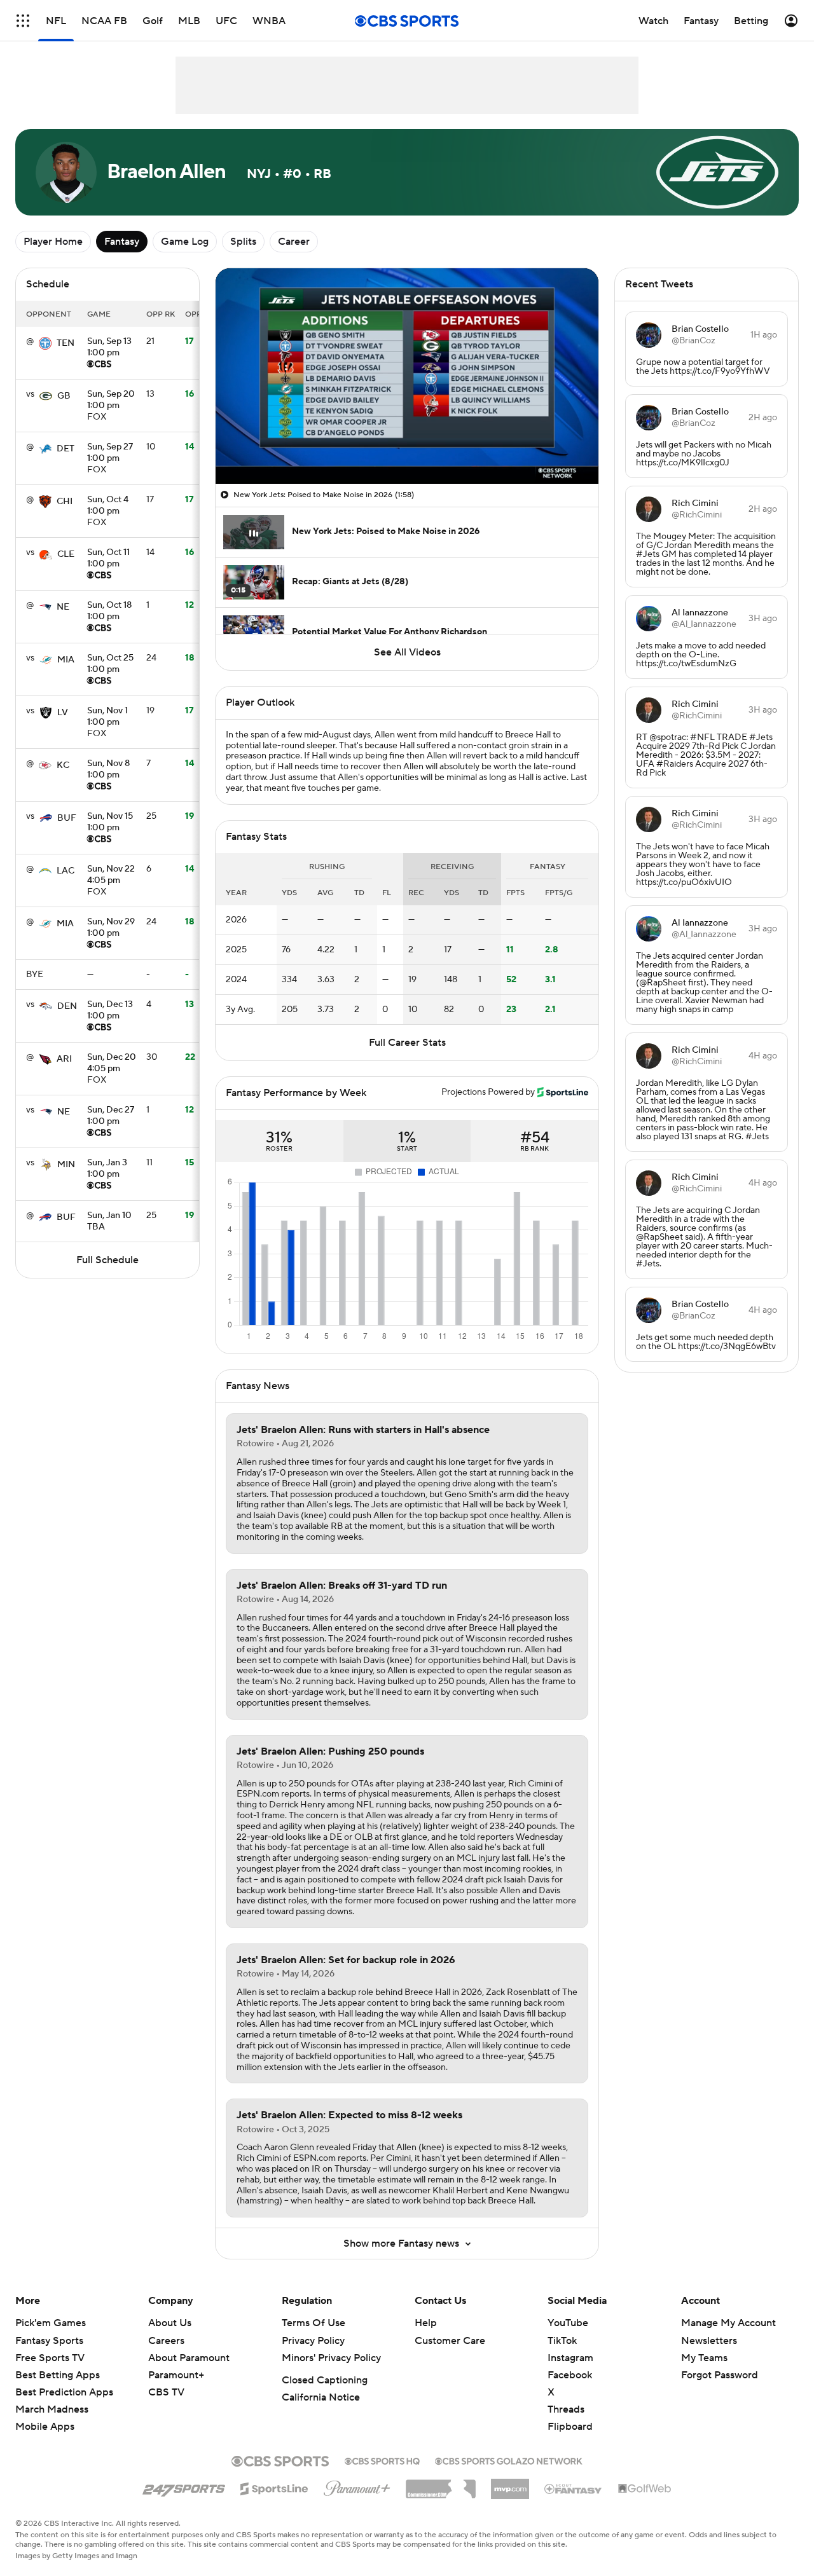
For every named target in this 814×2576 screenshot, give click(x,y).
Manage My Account (728, 2323)
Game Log (185, 242)
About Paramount (189, 2358)
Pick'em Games (51, 2323)
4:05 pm (111, 875)
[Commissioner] (441, 2484)
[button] (238, 467)
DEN (67, 1006)
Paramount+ (176, 2375)
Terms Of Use (314, 2323)
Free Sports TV (50, 2358)
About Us (170, 2323)
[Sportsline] (274, 2487)
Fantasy (122, 242)
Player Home (53, 242)
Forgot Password (720, 2375)
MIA (66, 660)
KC (63, 765)
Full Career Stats (407, 1043)
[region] (407, 376)
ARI (64, 1059)
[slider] (407, 447)
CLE (66, 554)
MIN (66, 1165)
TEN (66, 343)
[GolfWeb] (645, 2489)
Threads (566, 2409)
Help (426, 2323)
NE (63, 607)
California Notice (321, 2397)
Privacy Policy (313, 2341)
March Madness (52, 2409)
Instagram (570, 2358)
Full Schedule (107, 1260)
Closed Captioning (325, 2380)
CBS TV (166, 2392)
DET (66, 449)
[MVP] (510, 2484)
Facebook (570, 2375)
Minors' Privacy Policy (331, 2358)
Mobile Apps (45, 2427)
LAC (66, 871)
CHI (65, 502)
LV (63, 713)
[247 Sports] (184, 2486)
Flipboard (570, 2427)
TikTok (562, 2341)
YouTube (568, 2323)
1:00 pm (109, 348)
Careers (166, 2341)
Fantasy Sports (49, 2341)
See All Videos (407, 652)
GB (64, 396)
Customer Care (450, 2341)
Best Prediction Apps (64, 2392)
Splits (243, 242)
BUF (67, 818)
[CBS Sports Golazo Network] (509, 2460)
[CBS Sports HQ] (382, 2460)
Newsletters (709, 2341)
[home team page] (45, 343)
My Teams (704, 2358)
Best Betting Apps (58, 2375)
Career (294, 242)
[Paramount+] (357, 2486)
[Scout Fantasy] (574, 2488)
